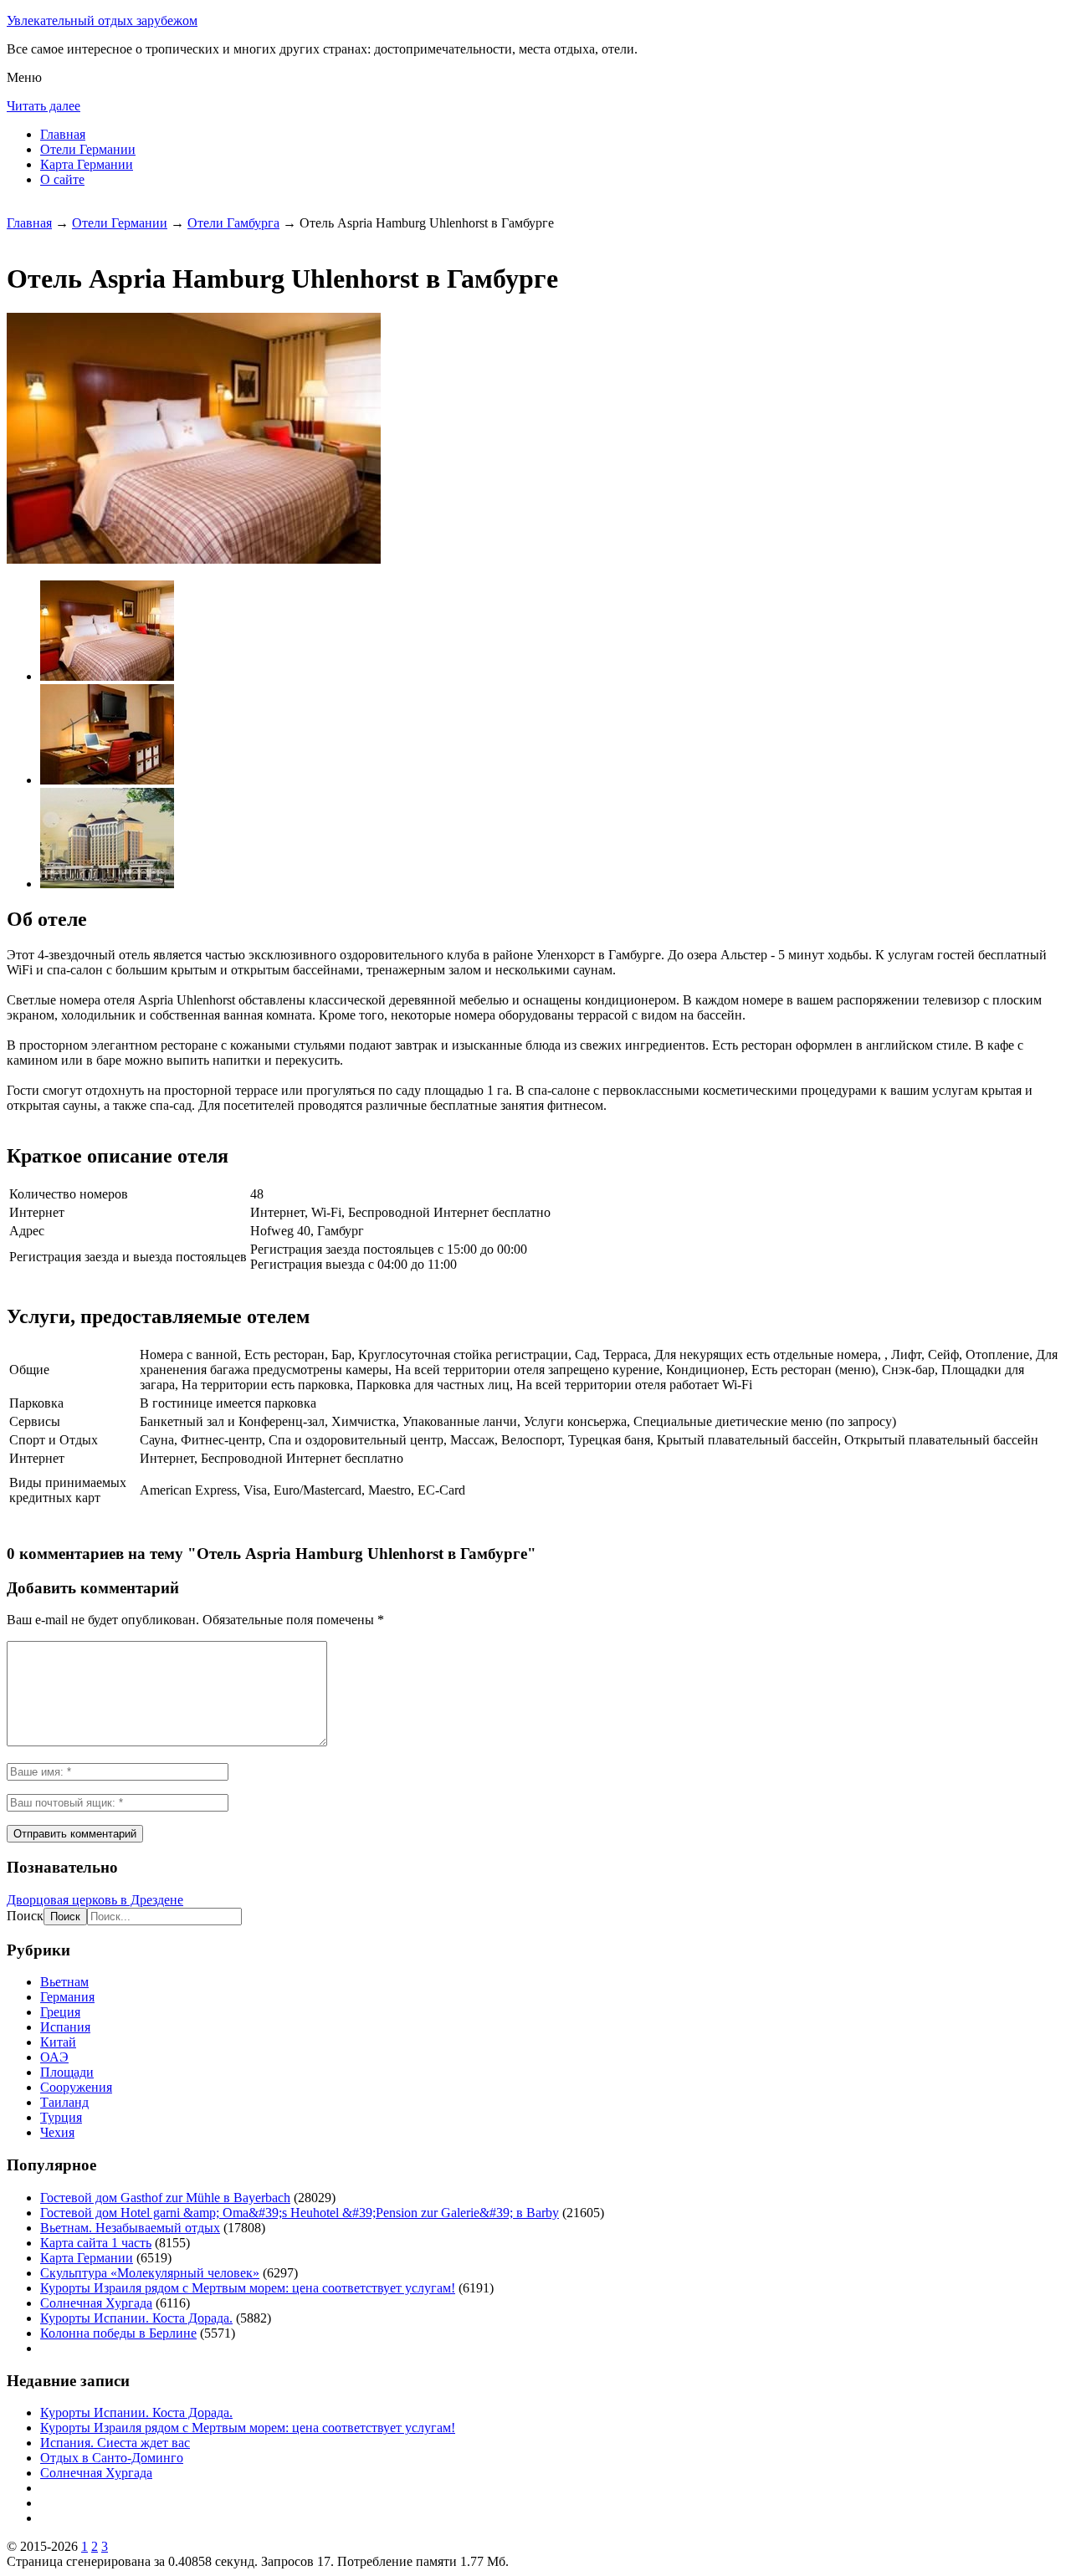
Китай (58, 2042)
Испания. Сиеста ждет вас (115, 2443)
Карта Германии (87, 164)
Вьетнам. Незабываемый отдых (130, 2228)
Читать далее (44, 106)
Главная (63, 134)
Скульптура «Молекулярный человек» (150, 2273)
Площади (67, 2072)
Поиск (25, 1916)
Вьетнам (64, 1982)
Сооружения (76, 2087)
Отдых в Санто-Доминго (112, 2458)
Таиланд (64, 2102)
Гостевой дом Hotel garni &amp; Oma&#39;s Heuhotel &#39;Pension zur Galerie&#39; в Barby (300, 2213)
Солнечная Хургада (96, 2303)
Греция (60, 2012)
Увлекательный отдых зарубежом (102, 20)
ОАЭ (54, 2057)
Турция (61, 2117)
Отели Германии (88, 149)
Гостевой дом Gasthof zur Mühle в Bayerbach (165, 2198)
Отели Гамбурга (233, 223)
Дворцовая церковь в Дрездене (95, 1900)
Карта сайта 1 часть (96, 2243)
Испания (65, 2027)
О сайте (62, 179)
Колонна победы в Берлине (118, 2333)
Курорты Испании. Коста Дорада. (136, 2318)
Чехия (57, 2132)
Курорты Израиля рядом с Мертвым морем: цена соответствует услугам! (248, 2288)
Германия (67, 1997)
